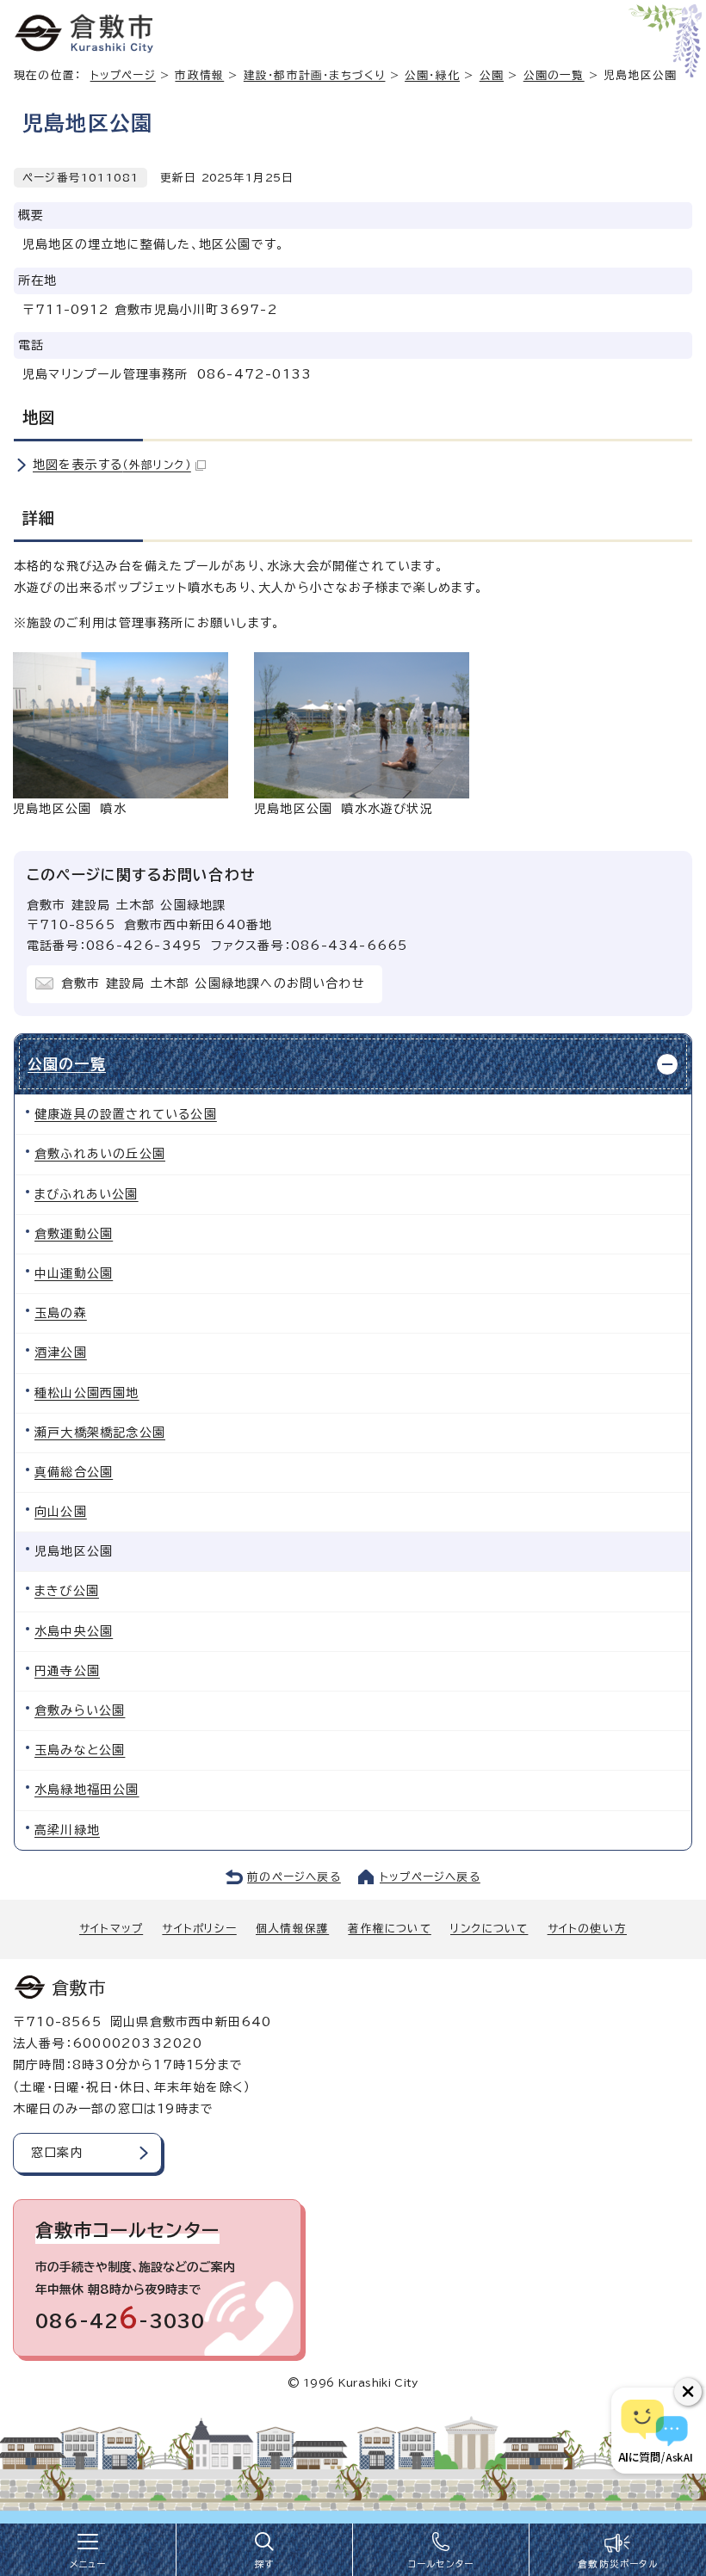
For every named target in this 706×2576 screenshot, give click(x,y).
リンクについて (489, 1929)
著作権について (389, 1929)
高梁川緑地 (67, 1830)
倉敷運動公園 (74, 1234)
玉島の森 (61, 1313)
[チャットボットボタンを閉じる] (688, 2392)
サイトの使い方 (587, 1929)
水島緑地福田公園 (87, 1790)
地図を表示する (112, 465)
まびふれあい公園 (87, 1194)
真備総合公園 (74, 1472)
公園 (492, 75)
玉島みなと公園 (80, 1750)
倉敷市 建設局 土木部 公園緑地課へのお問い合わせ (213, 983)
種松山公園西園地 (87, 1393)
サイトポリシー (199, 1929)
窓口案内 (57, 2153)
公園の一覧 (554, 75)
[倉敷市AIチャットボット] (655, 2431)
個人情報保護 (292, 1929)
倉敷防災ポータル (618, 2564)
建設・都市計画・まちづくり (315, 75)
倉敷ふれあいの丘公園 (100, 1154)
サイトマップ (111, 1929)
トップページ (123, 75)
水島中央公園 (74, 1631)
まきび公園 (67, 1591)
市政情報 (199, 75)
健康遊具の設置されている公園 (126, 1114)
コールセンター (441, 2564)
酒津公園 (61, 1353)
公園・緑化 (432, 75)
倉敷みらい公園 (80, 1710)
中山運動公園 (74, 1273)
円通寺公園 (67, 1671)
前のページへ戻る (294, 1877)
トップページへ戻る (430, 1877)
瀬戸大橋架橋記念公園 (100, 1433)
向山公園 (61, 1512)
